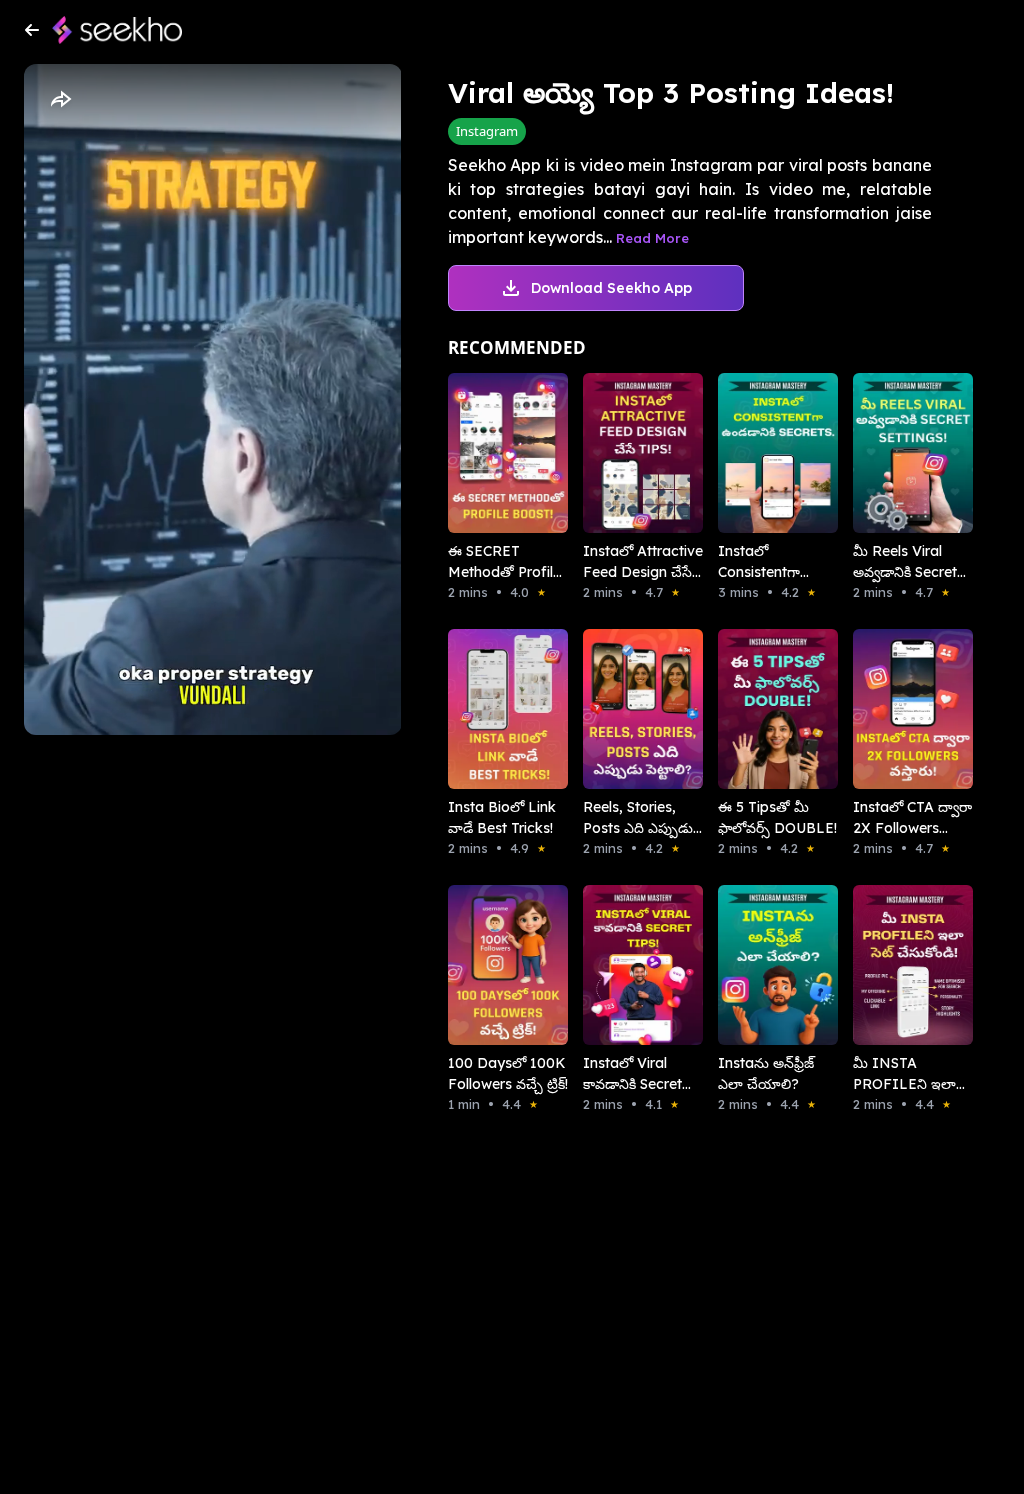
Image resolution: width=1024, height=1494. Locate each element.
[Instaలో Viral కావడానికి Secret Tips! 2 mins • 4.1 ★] (622, 965)
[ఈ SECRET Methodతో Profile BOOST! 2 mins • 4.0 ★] (487, 453)
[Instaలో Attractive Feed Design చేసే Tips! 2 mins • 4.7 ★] (622, 453)
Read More (652, 238)
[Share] (60, 100)
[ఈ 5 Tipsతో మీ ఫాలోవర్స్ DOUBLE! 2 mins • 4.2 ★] (757, 709)
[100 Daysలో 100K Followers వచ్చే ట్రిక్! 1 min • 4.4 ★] (487, 965)
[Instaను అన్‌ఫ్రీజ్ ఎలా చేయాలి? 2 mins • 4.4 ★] (757, 965)
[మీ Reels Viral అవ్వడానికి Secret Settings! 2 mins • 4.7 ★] (892, 453)
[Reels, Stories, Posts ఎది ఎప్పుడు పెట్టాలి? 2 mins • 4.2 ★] (622, 709)
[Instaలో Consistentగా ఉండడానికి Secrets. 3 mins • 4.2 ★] (757, 453)
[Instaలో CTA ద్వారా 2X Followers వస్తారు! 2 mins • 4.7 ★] (892, 709)
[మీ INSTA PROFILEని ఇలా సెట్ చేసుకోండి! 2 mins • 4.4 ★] (892, 965)
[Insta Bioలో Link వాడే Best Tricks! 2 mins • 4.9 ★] (487, 709)
